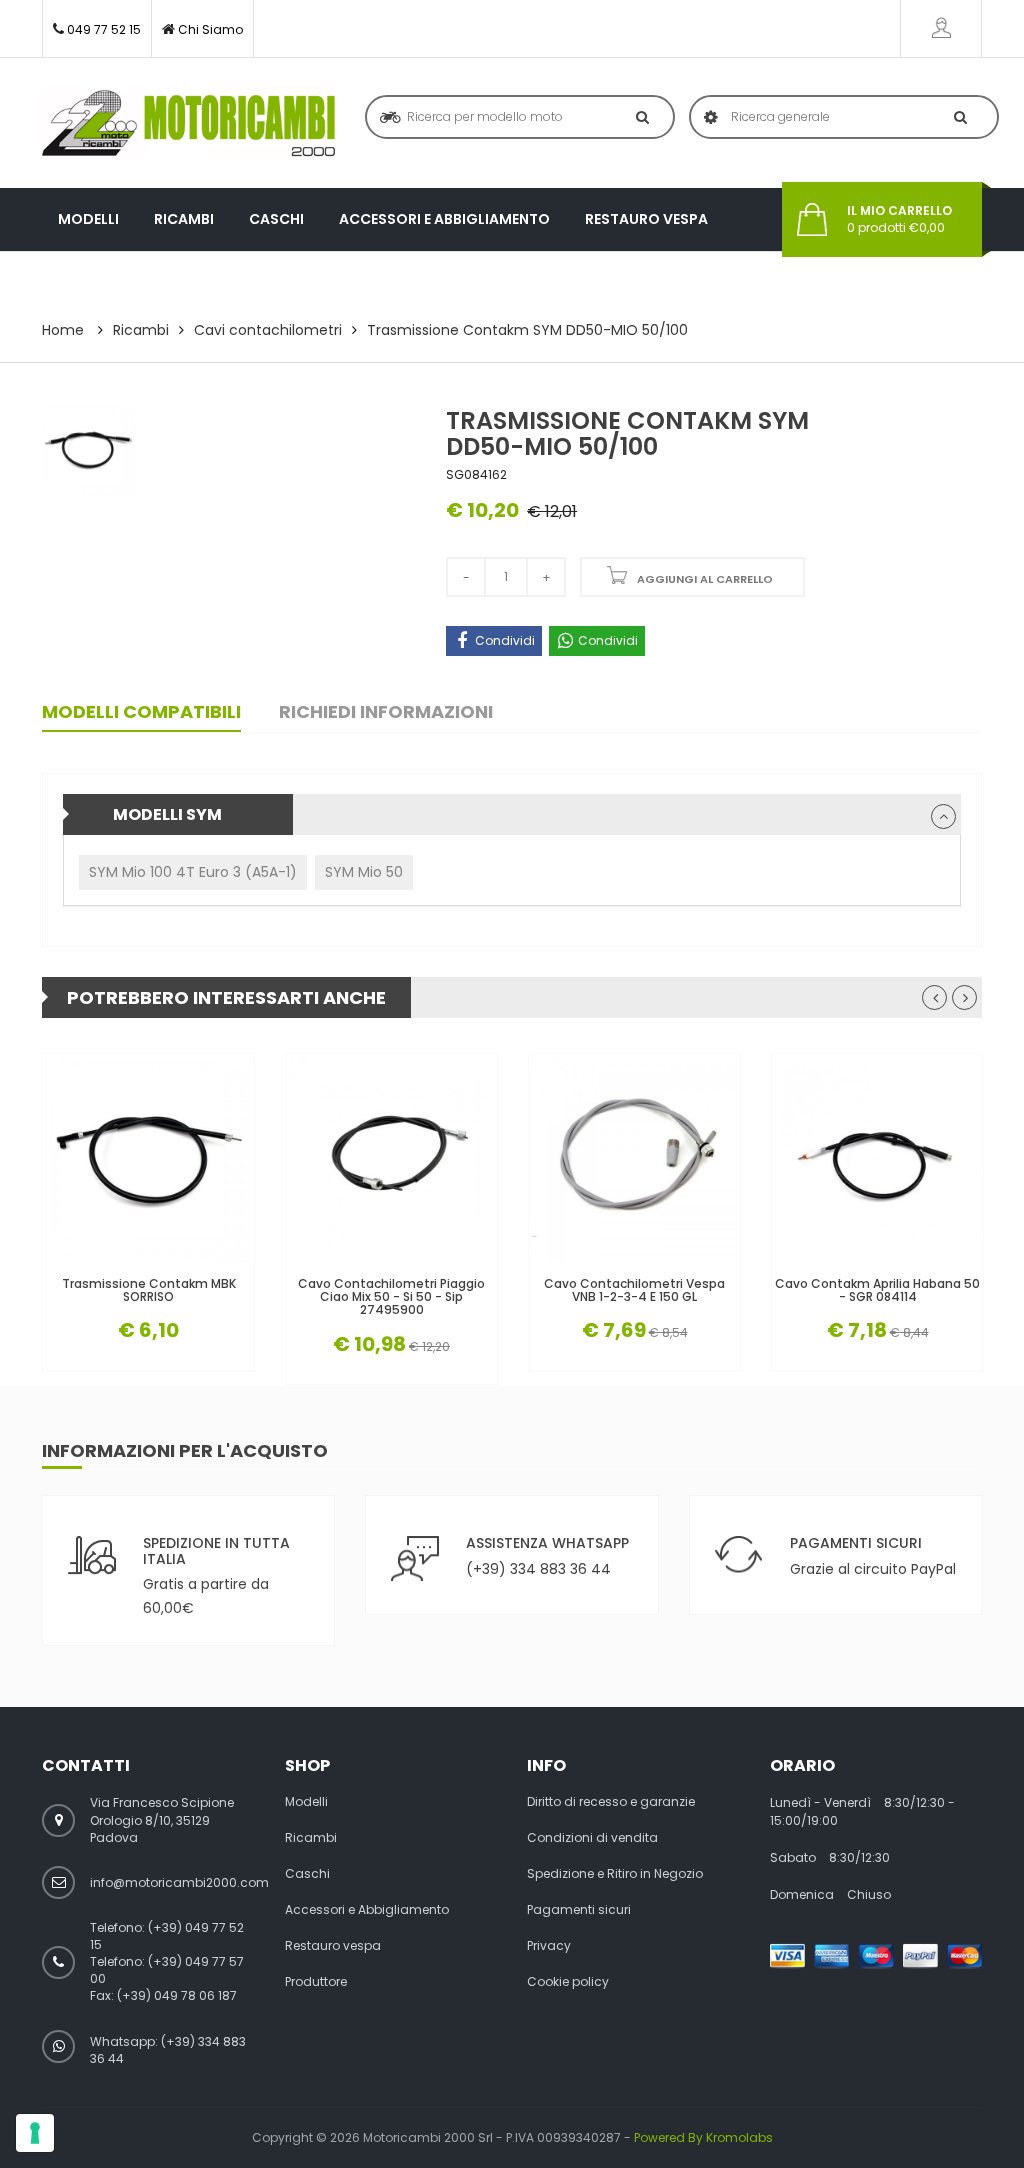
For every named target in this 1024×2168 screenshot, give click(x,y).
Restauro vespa (646, 219)
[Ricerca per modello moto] (638, 117)
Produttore (106, 282)
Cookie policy (568, 1982)
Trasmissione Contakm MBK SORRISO (149, 1290)
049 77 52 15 (104, 29)
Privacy (549, 1946)
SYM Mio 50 (364, 872)
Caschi (276, 219)
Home (63, 330)
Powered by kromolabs (703, 2137)
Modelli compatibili (141, 711)
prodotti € (899, 219)
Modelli (88, 219)
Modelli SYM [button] (167, 814)
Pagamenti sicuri (579, 1910)
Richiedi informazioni (386, 711)
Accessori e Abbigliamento (444, 219)
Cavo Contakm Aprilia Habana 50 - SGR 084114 (877, 1290)
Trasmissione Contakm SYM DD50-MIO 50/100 (527, 330)
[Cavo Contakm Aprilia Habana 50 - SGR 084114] (877, 1159)
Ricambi (184, 219)
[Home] (188, 123)
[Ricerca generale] (956, 117)
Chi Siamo (210, 29)
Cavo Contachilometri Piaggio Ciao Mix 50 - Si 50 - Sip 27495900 (391, 1297)
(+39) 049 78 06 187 (177, 1995)
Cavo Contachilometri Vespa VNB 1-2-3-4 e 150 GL (634, 1290)
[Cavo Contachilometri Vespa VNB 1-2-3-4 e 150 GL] (634, 1159)
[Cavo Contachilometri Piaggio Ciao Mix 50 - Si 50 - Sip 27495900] (391, 1159)
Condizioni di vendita (592, 1838)
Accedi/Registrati (941, 28)
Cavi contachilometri (268, 330)
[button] (943, 816)
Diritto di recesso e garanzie (611, 1802)
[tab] (512, 814)
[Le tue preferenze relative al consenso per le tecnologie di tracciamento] (35, 2133)
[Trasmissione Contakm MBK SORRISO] (148, 1159)
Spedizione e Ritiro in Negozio (615, 1874)
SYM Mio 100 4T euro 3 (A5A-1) (193, 872)
